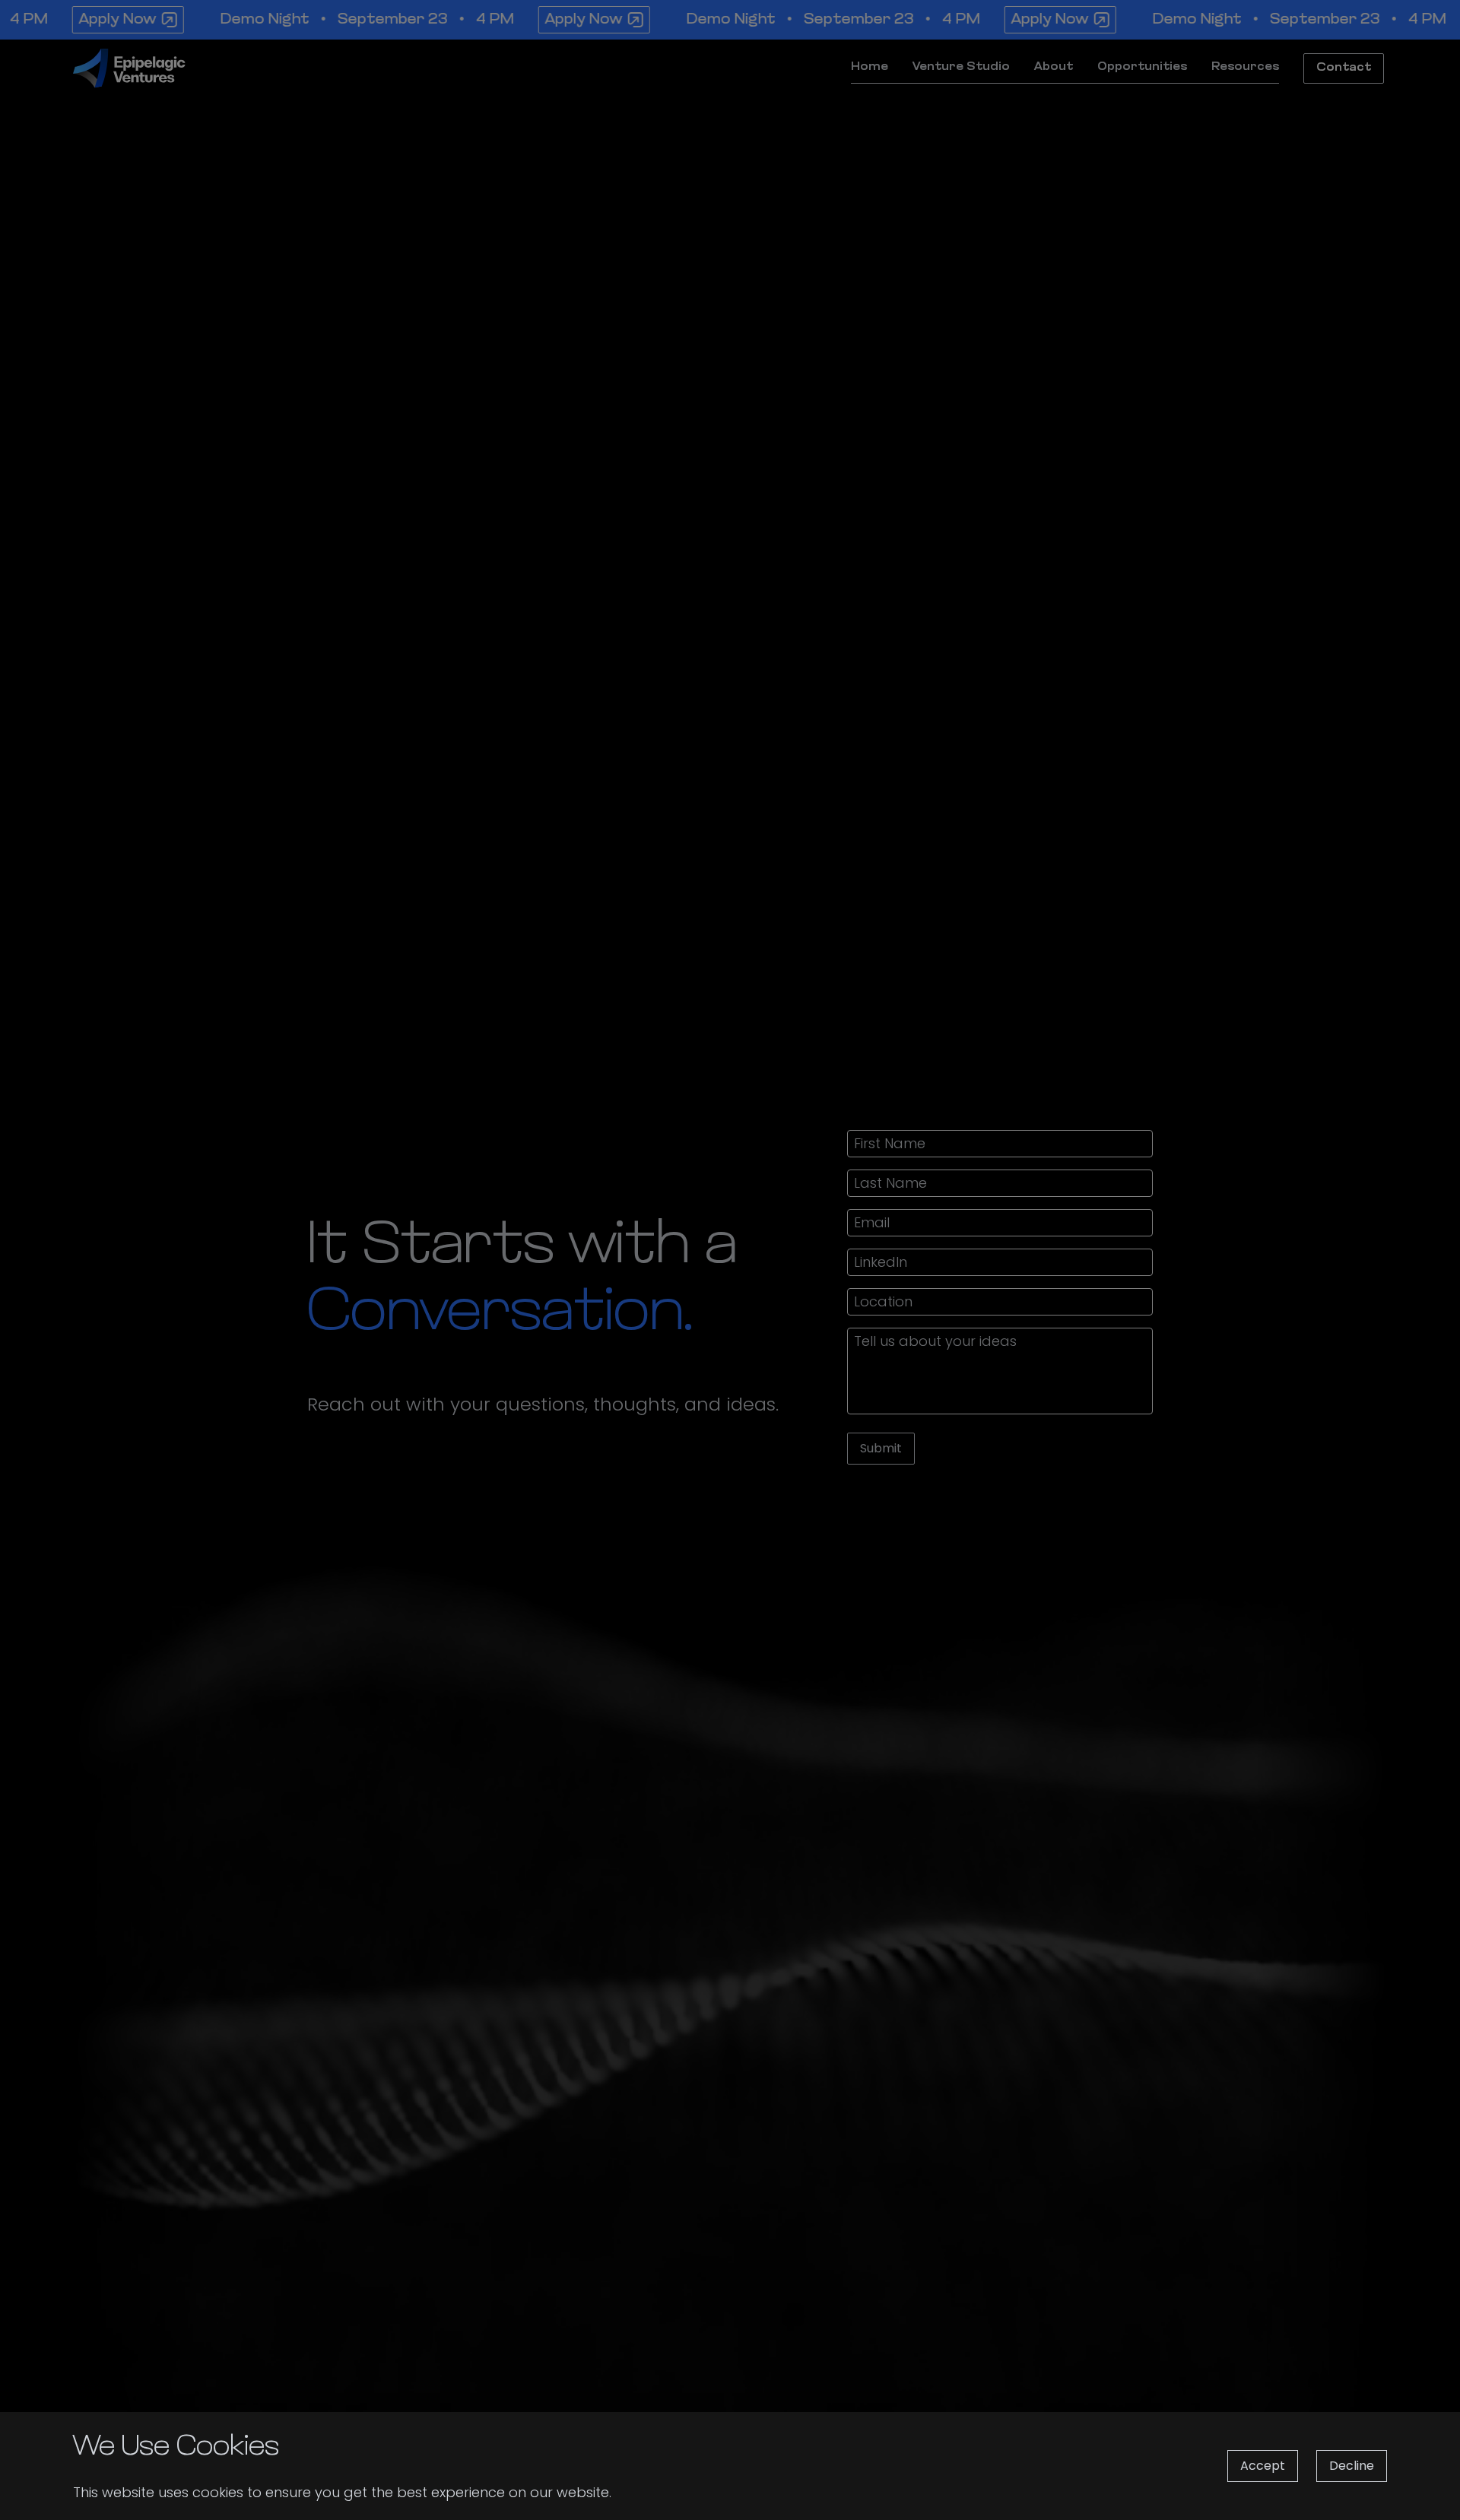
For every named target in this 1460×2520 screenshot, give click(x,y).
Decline (1352, 2466)
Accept (1263, 2466)
